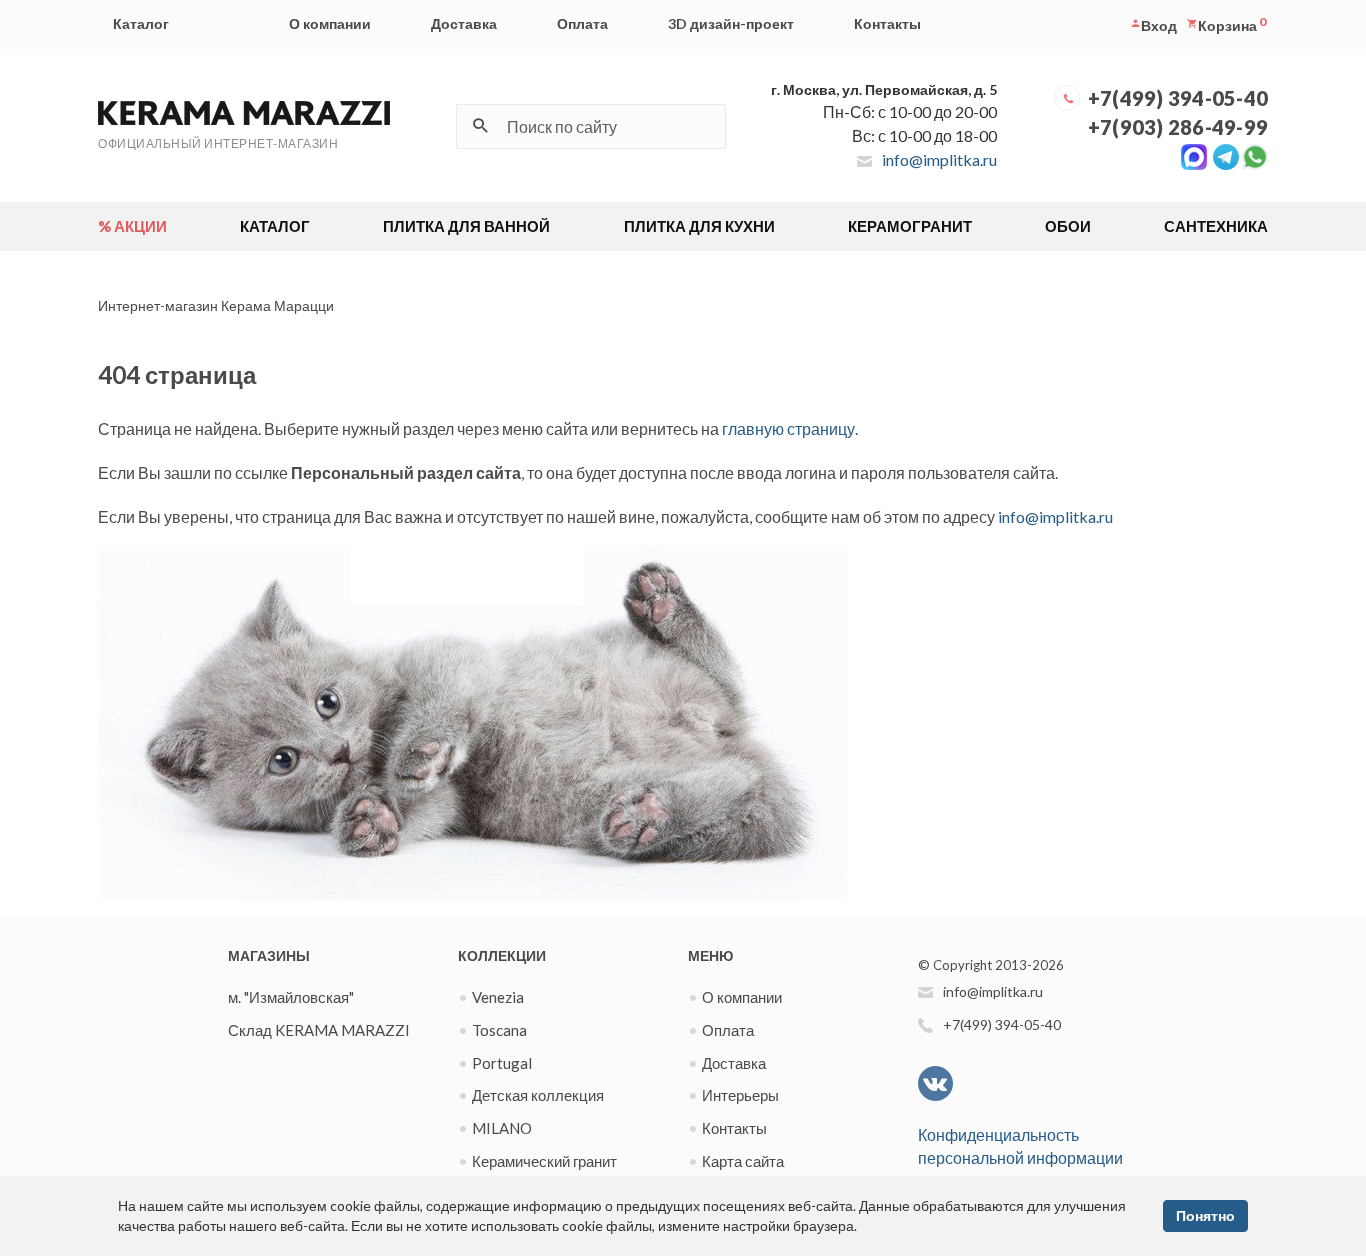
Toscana (499, 1030)
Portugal (502, 1063)
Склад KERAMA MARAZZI (319, 1030)
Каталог (141, 23)
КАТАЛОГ (275, 226)
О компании (330, 23)
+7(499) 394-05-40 (1178, 98)
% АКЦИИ (132, 226)
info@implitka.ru (939, 159)
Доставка (464, 23)
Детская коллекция (538, 1095)
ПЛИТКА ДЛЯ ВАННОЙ (466, 226)
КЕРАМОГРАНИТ (910, 226)
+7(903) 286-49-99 (1178, 127)
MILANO (502, 1128)
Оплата (582, 23)
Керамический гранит (544, 1161)
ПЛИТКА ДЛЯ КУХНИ (699, 226)
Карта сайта (743, 1161)
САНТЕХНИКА (1216, 226)
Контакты (887, 23)
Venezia (498, 997)
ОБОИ (1068, 226)
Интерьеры (740, 1095)
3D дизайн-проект (731, 23)
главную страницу (788, 428)
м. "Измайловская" (291, 997)
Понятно (1205, 1215)
